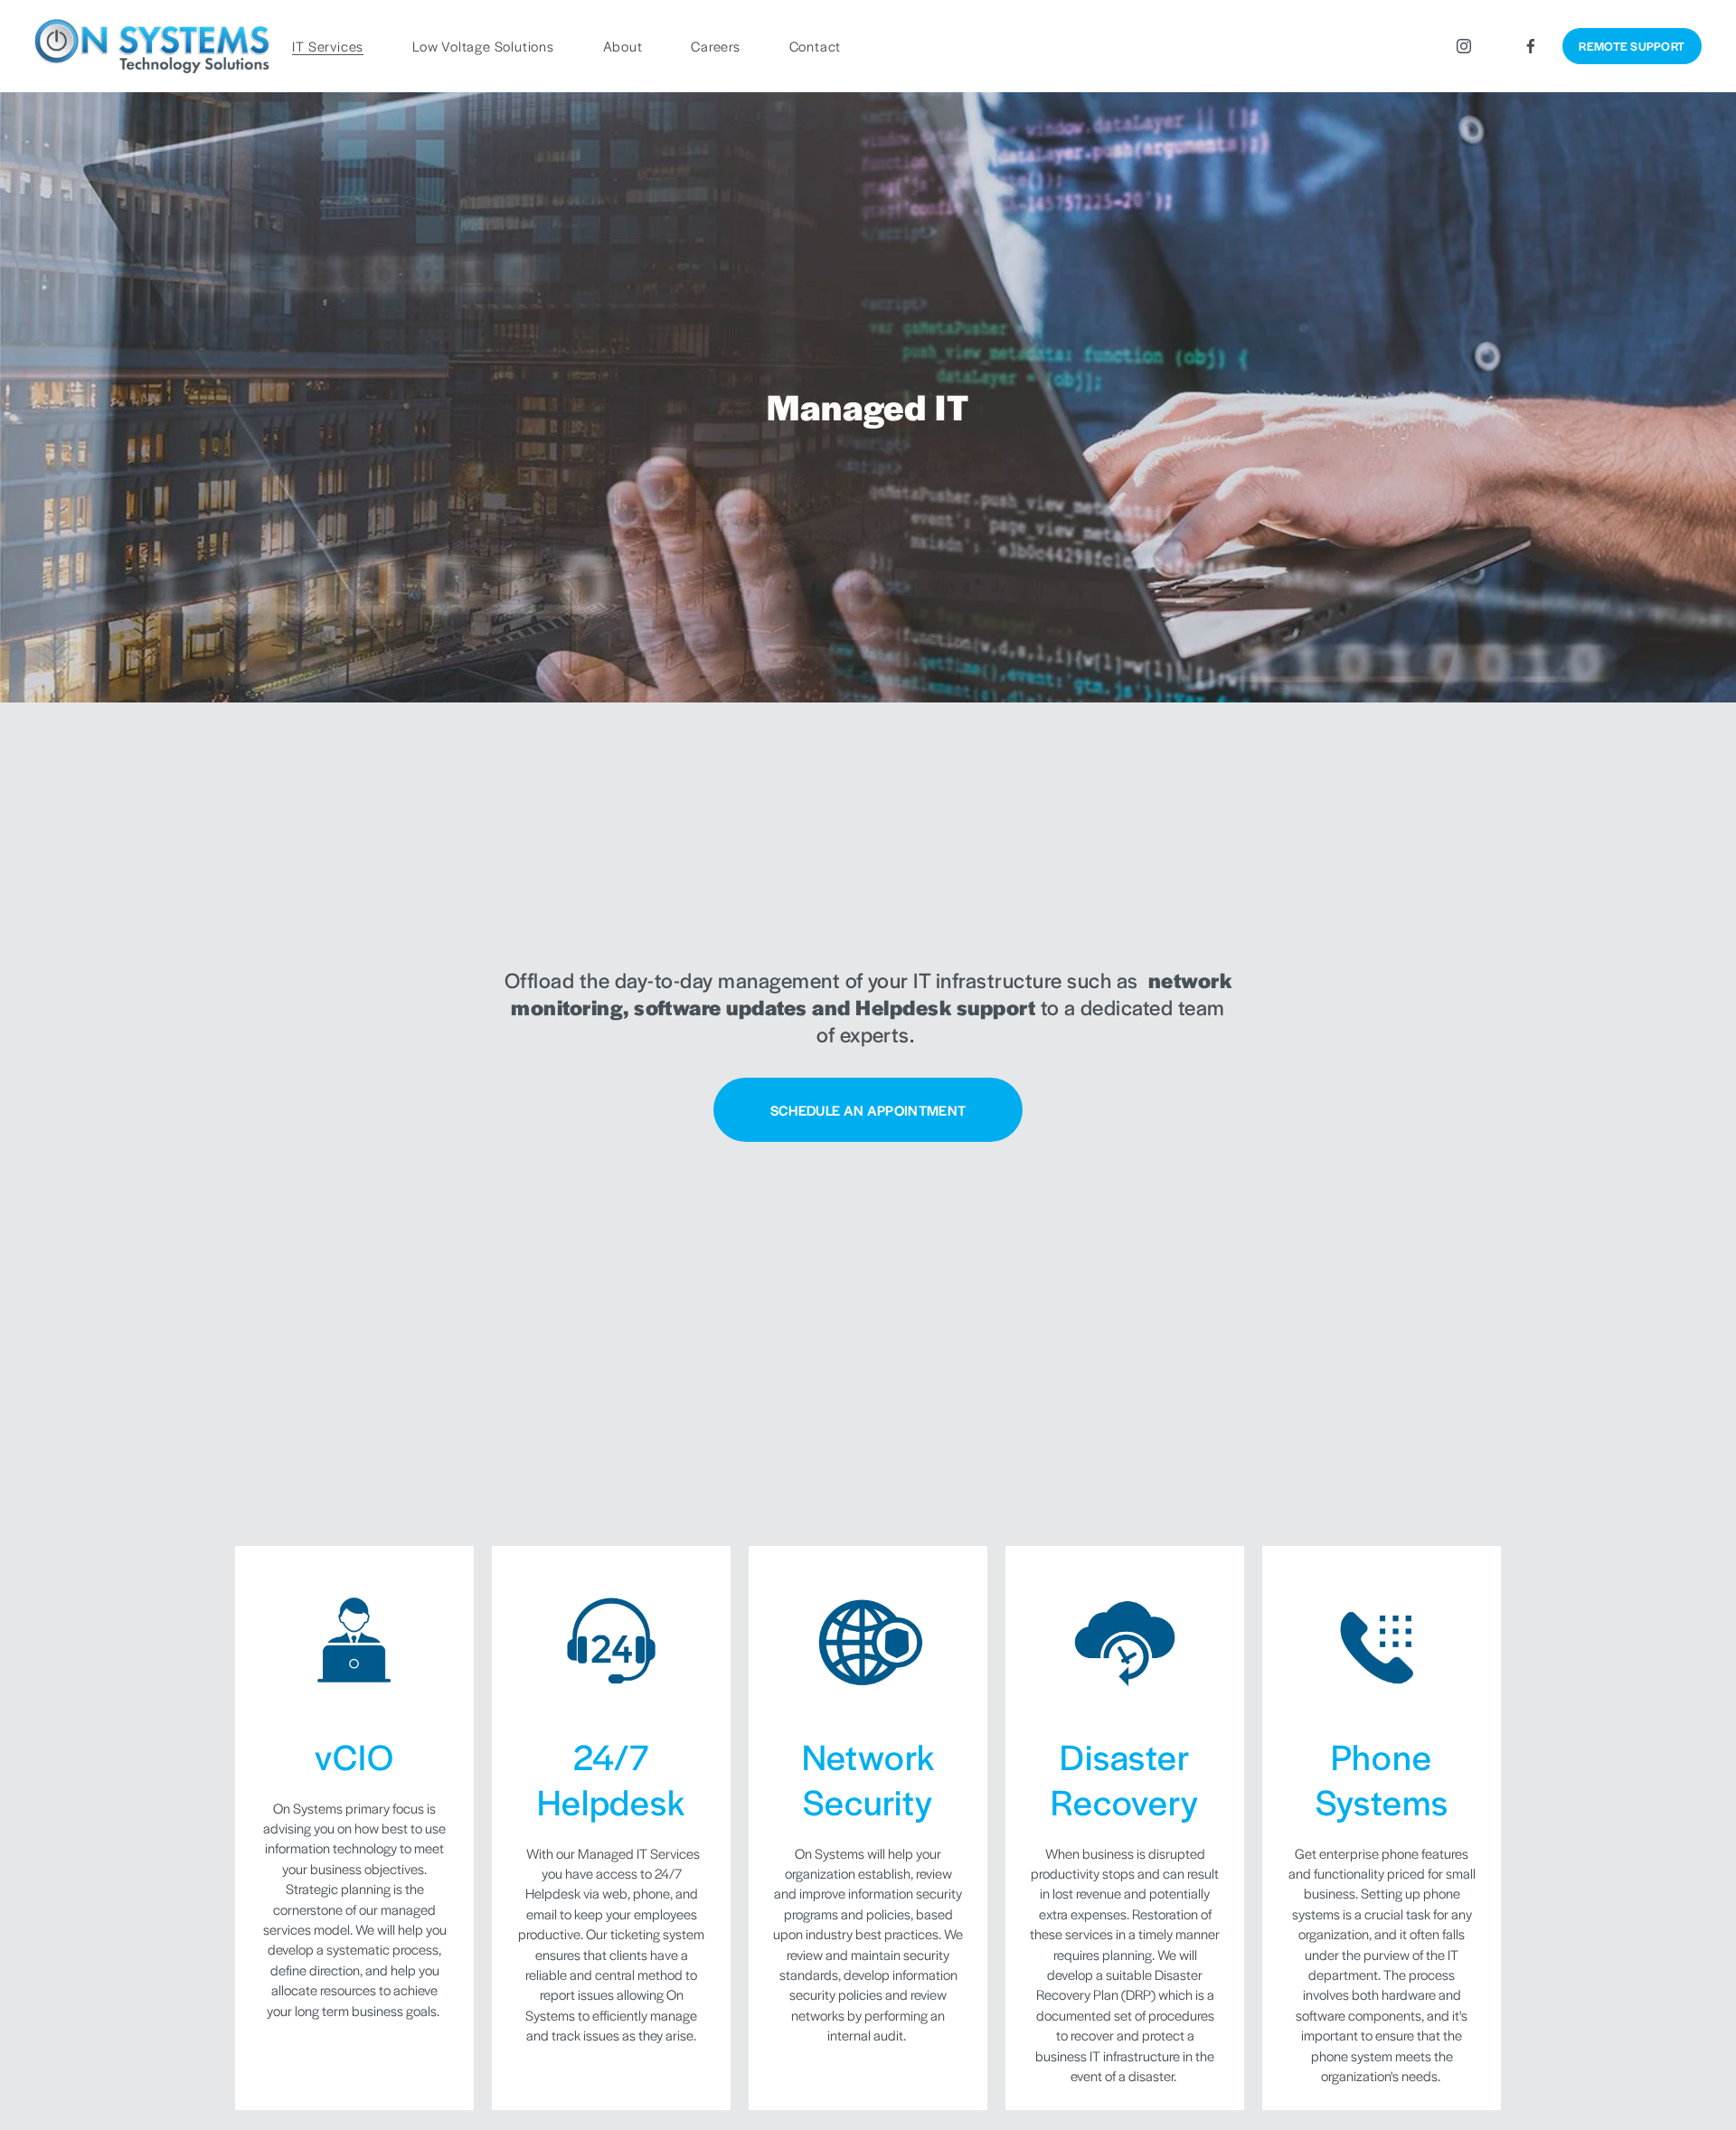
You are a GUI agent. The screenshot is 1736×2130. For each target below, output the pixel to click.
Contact (816, 46)
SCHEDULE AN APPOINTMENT (868, 1110)
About (623, 46)
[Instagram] (1464, 46)
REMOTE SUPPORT (1632, 46)
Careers (716, 46)
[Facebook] (1531, 46)
